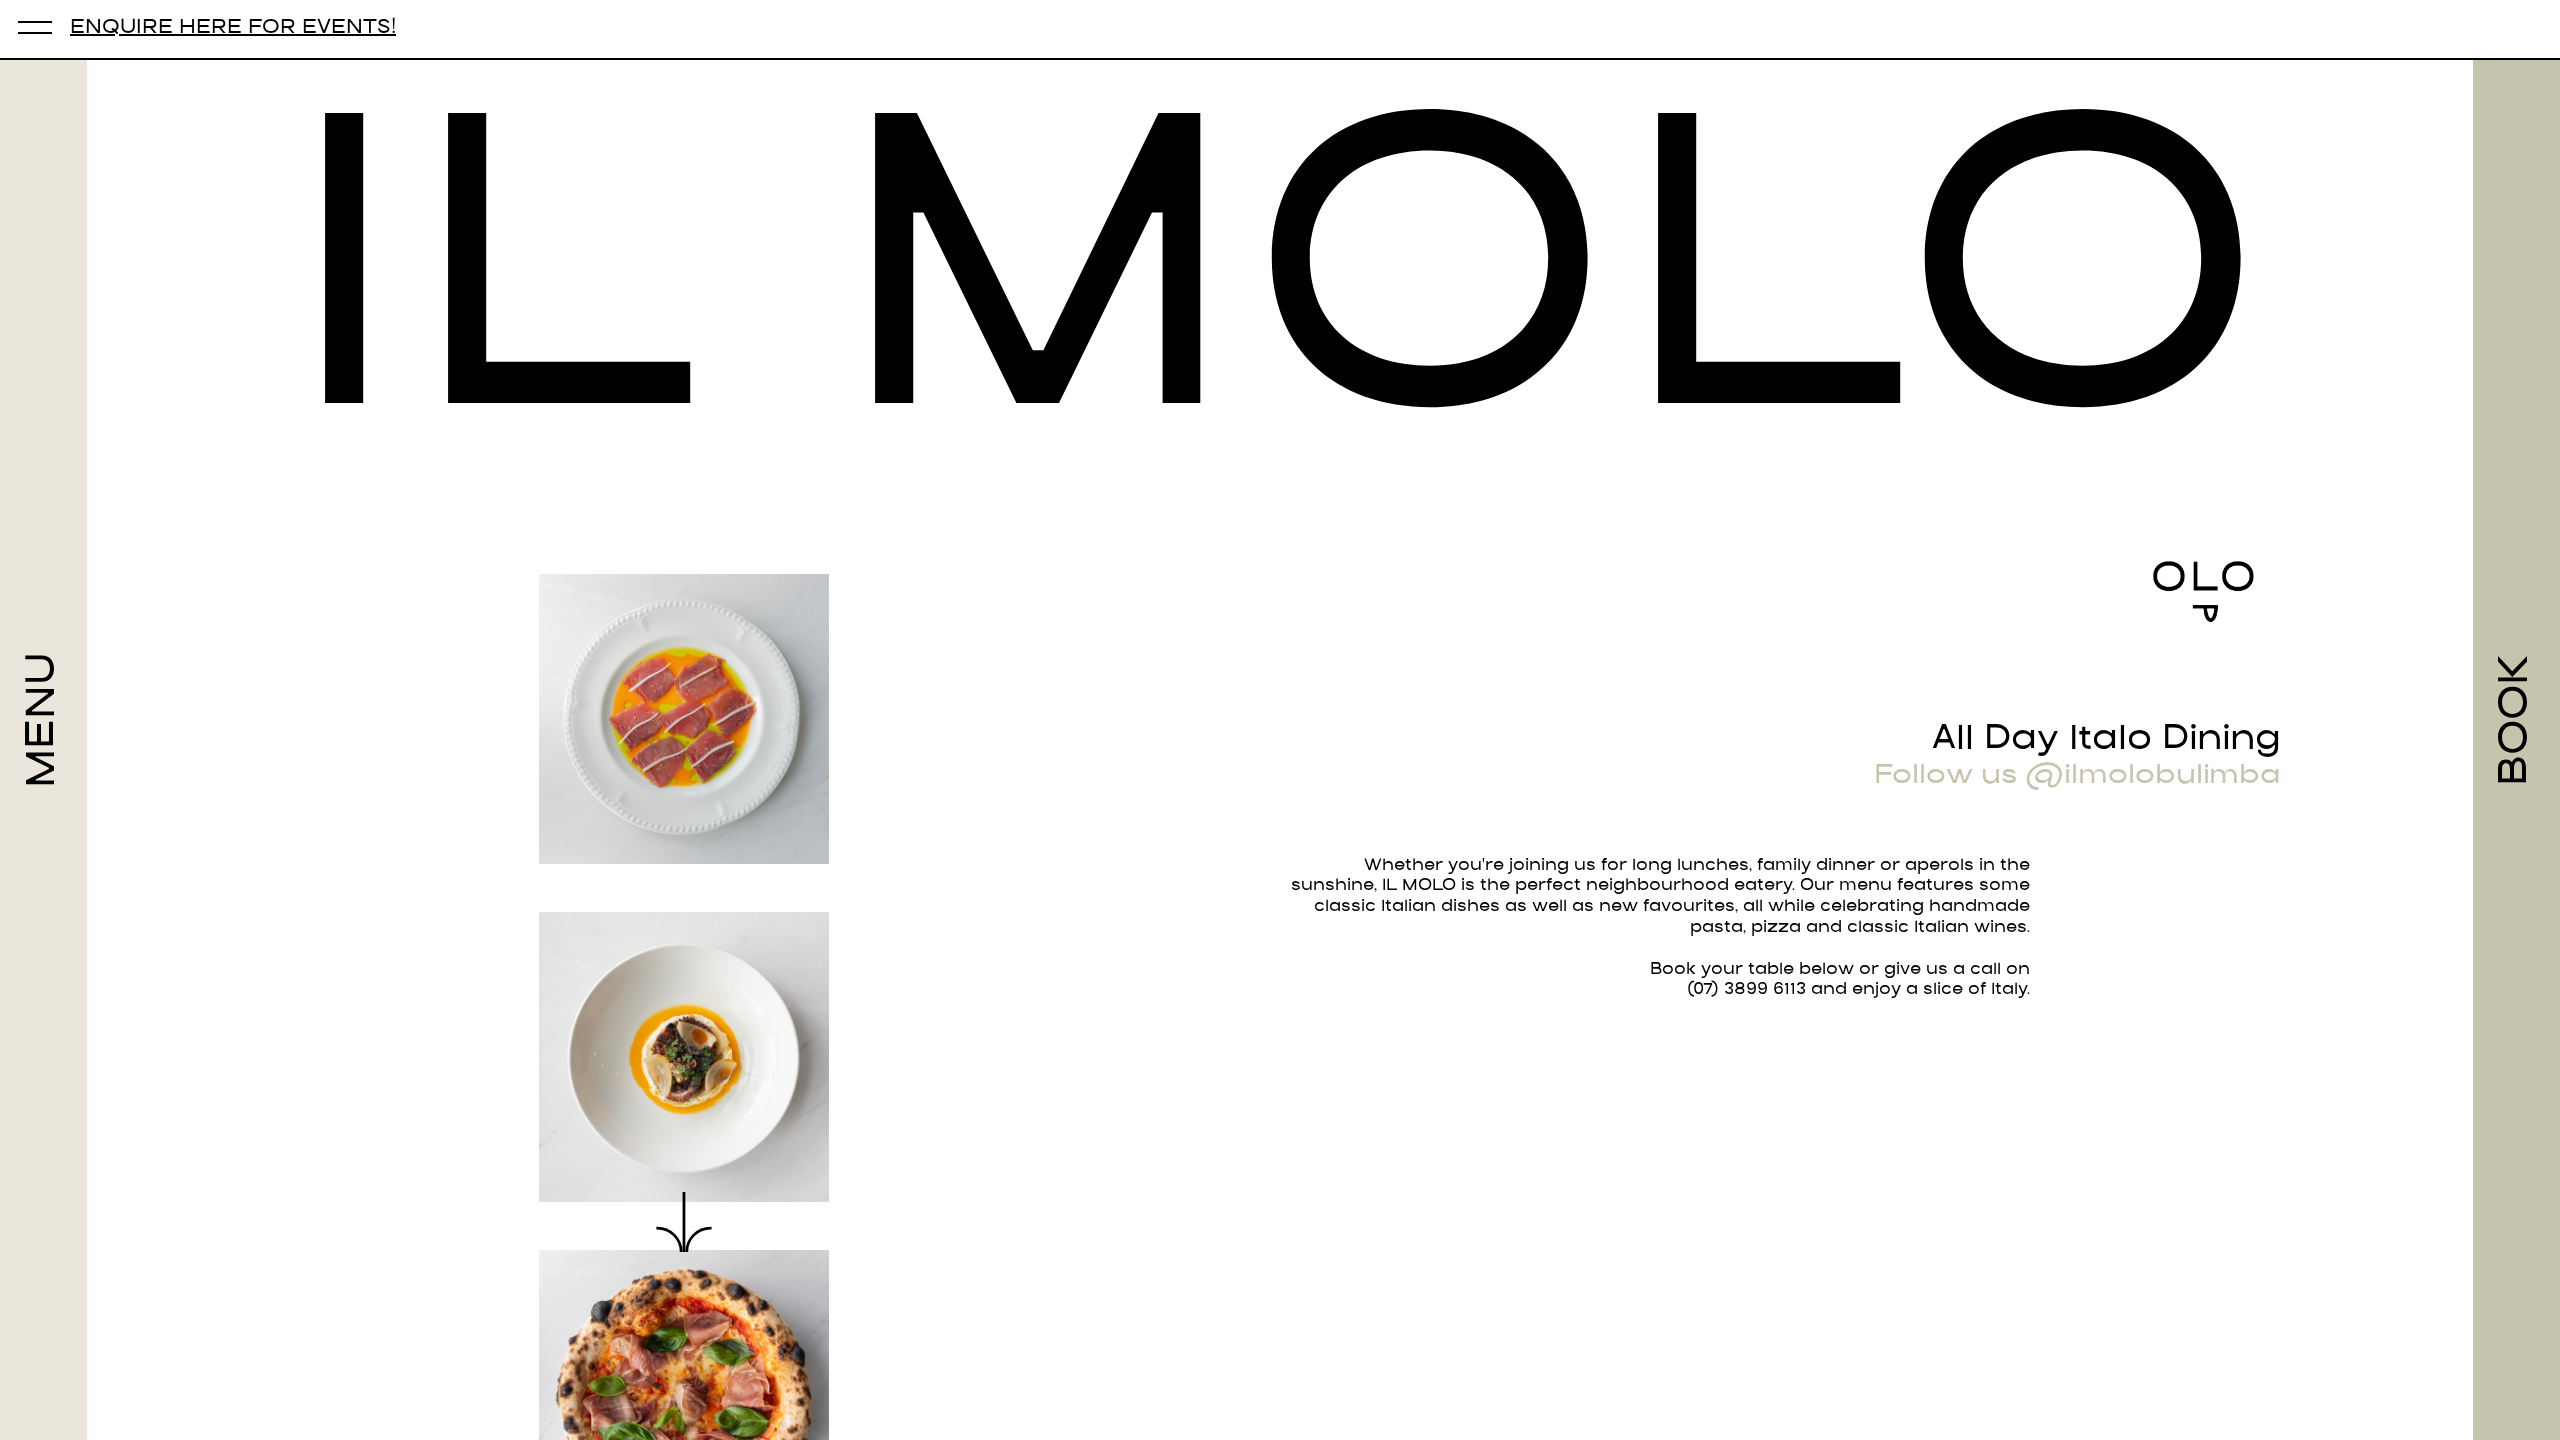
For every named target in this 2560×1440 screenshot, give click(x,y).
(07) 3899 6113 (1746, 990)
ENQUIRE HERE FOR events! (233, 28)
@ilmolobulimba (2153, 777)
